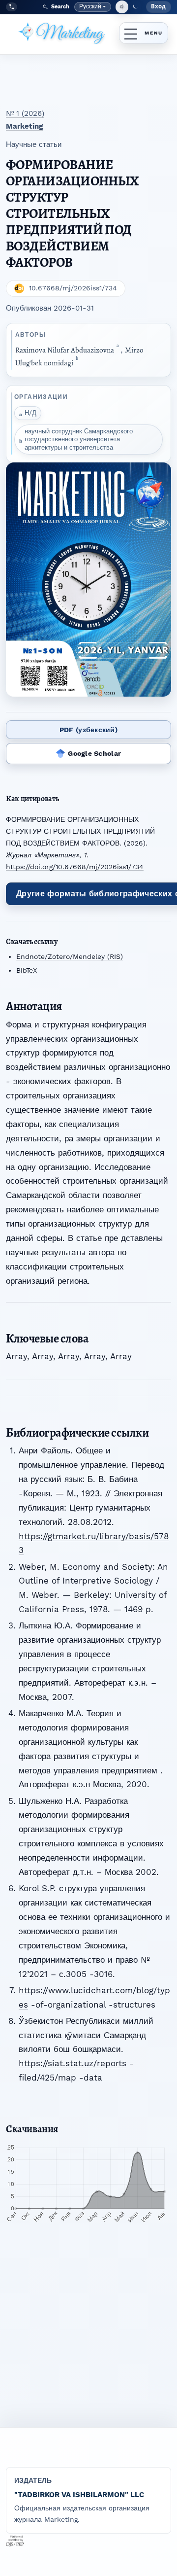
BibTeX (27, 970)
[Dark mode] (135, 7)
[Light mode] (122, 7)
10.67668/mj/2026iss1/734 (73, 288)
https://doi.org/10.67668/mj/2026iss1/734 (75, 867)
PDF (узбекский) (88, 730)
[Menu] (144, 33)
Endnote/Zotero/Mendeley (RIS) (70, 956)
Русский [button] (93, 7)
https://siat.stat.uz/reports (73, 2063)
